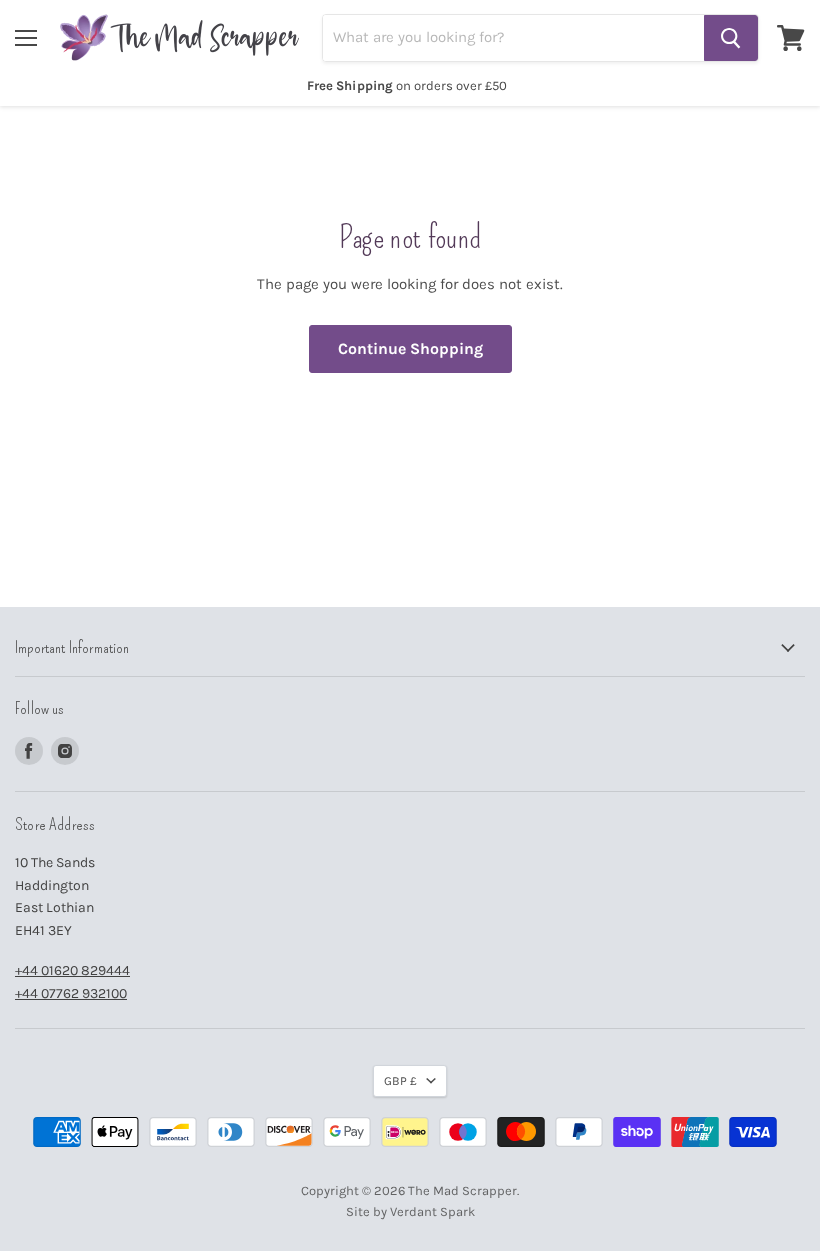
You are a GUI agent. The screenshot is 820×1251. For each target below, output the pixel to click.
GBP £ (400, 1081)
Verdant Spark (432, 1211)
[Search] (731, 38)
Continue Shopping (410, 348)
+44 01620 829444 (72, 970)
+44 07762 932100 (71, 993)
